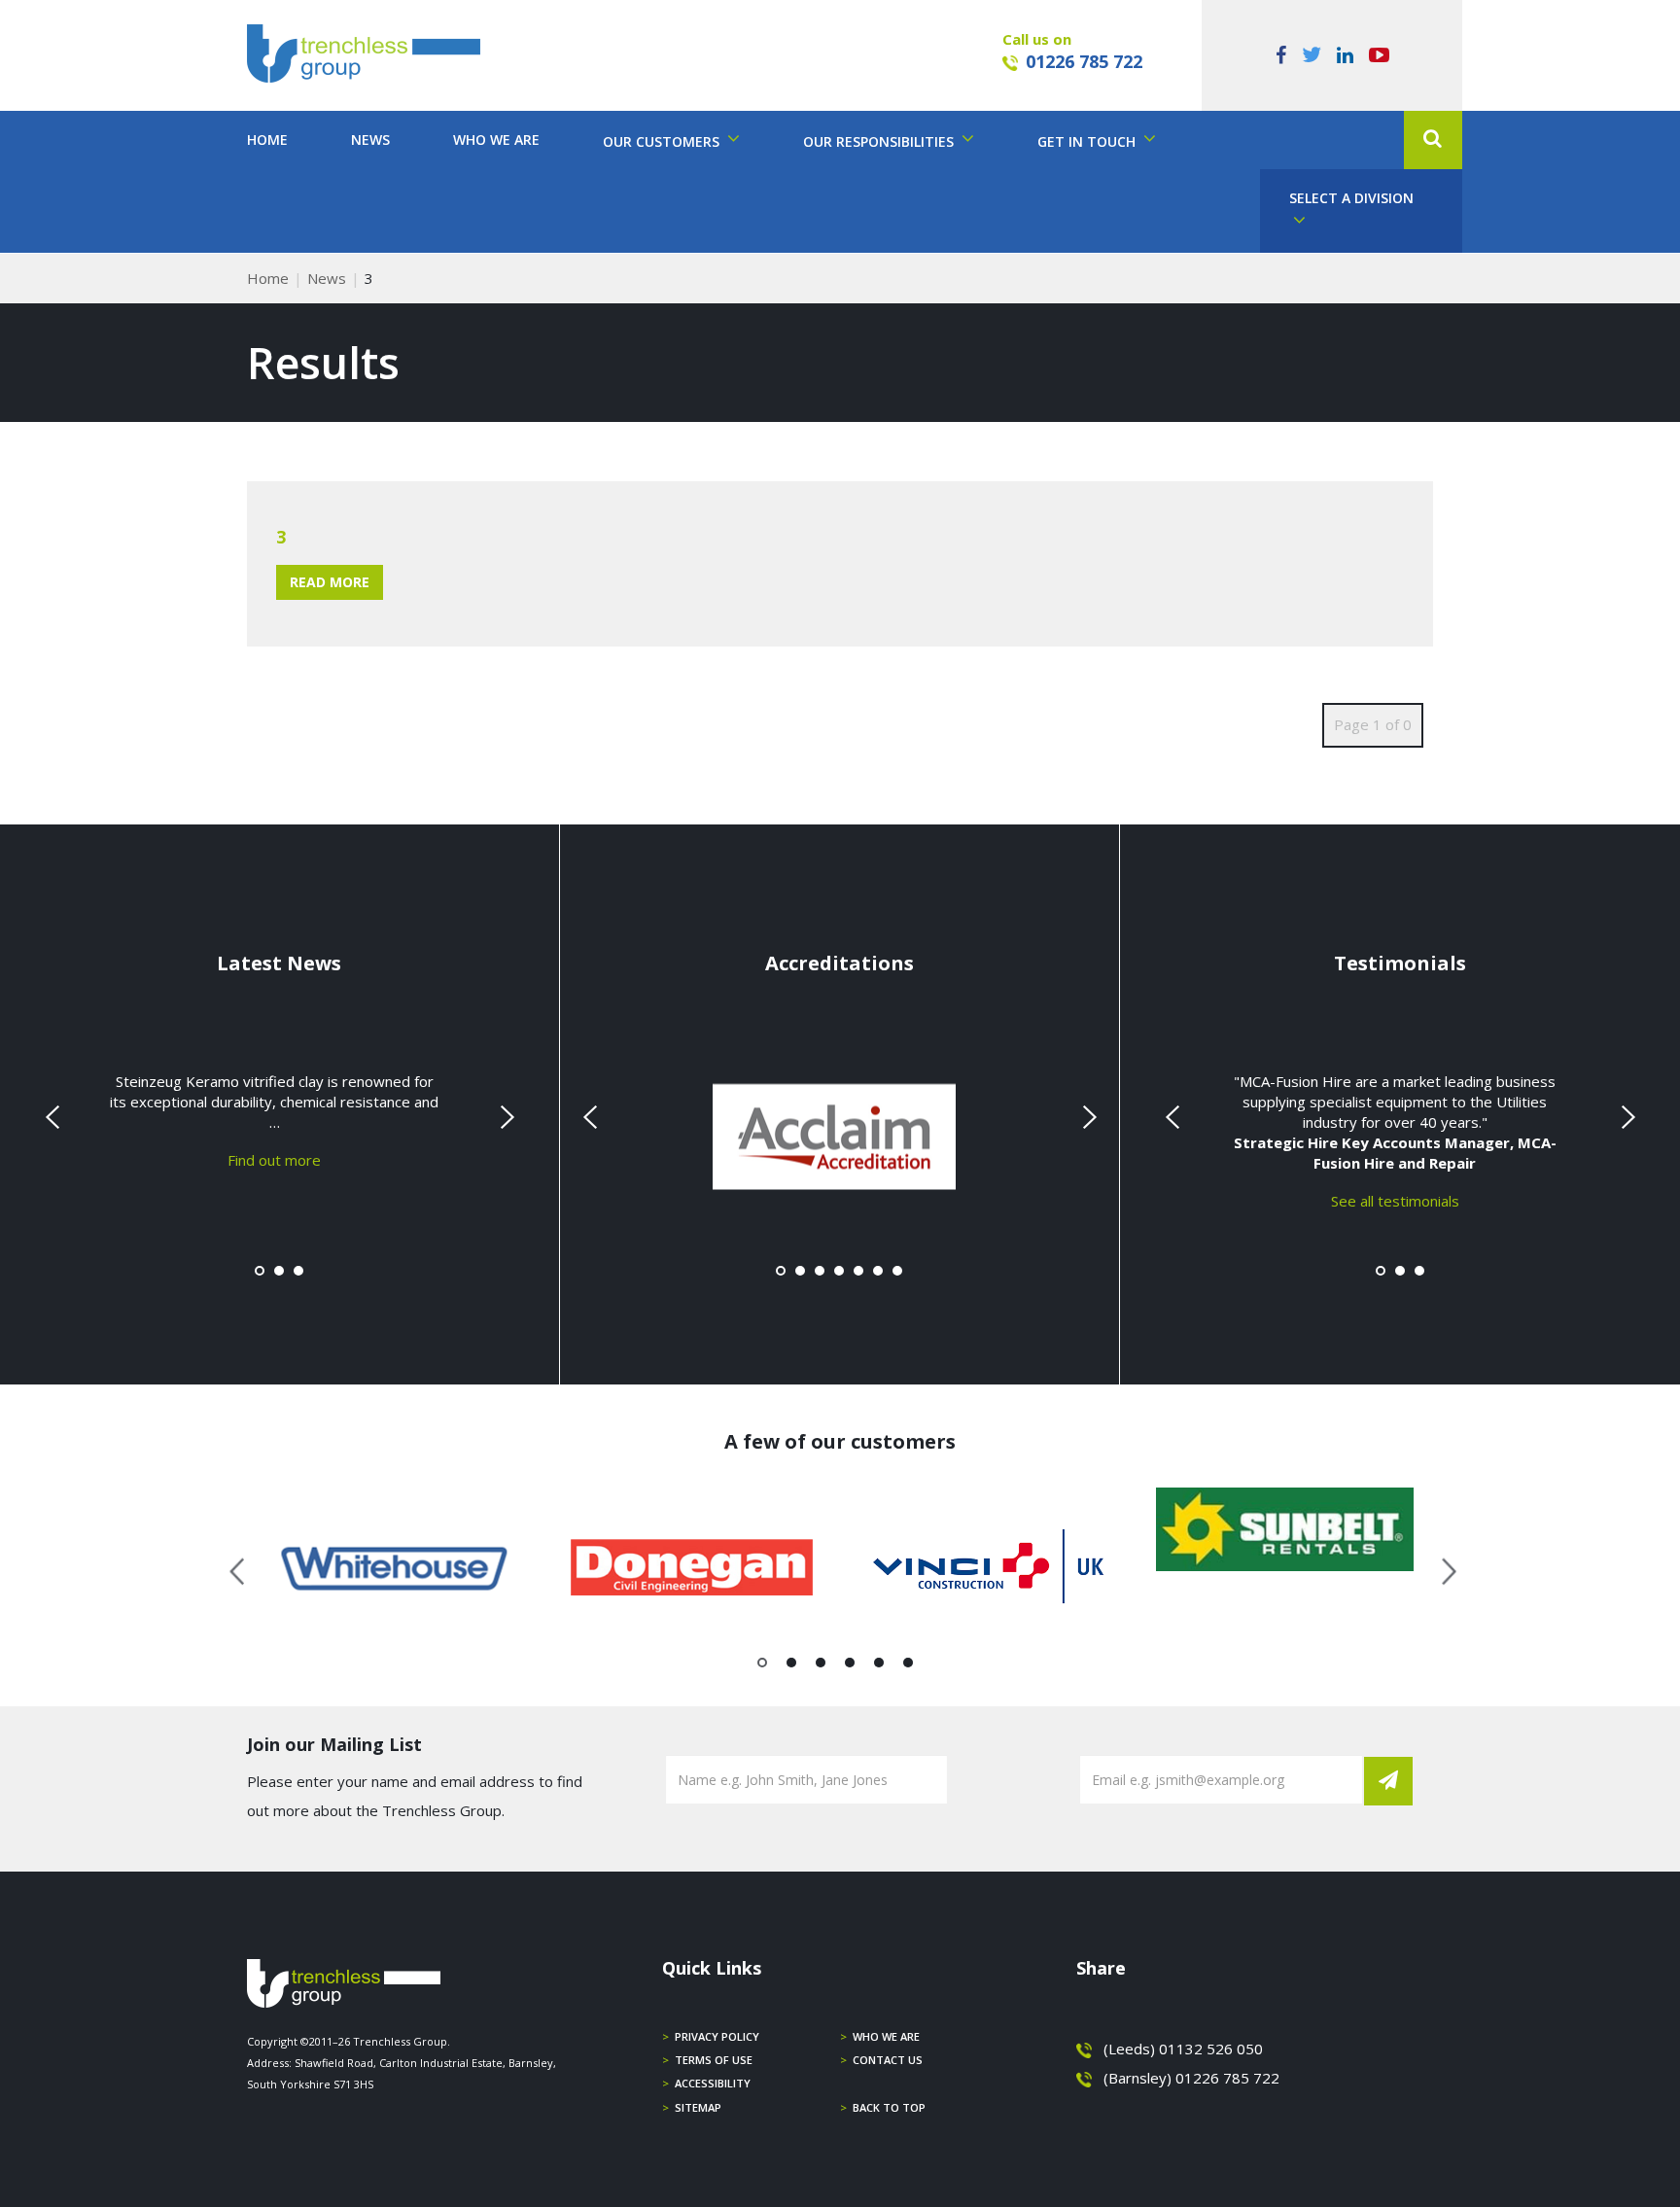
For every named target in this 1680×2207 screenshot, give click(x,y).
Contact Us (888, 2060)
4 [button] (850, 1666)
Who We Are (496, 140)
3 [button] (821, 1666)
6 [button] (909, 1666)
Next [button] (1442, 1568)
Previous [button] (238, 1568)
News (370, 140)
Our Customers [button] (663, 141)
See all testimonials (1395, 1200)
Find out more (274, 1159)
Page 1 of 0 (1373, 724)
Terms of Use (714, 2060)
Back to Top (889, 2107)
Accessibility (713, 2083)
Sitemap (698, 2107)
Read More (330, 582)
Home (267, 140)
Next (505, 1117)
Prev (54, 1117)
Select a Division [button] (1351, 198)
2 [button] (792, 1666)
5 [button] (879, 1666)
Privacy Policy (717, 2036)
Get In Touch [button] (1088, 141)
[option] (395, 1568)
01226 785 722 (1084, 61)
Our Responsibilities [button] (880, 141)
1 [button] (763, 1666)
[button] (1433, 140)
